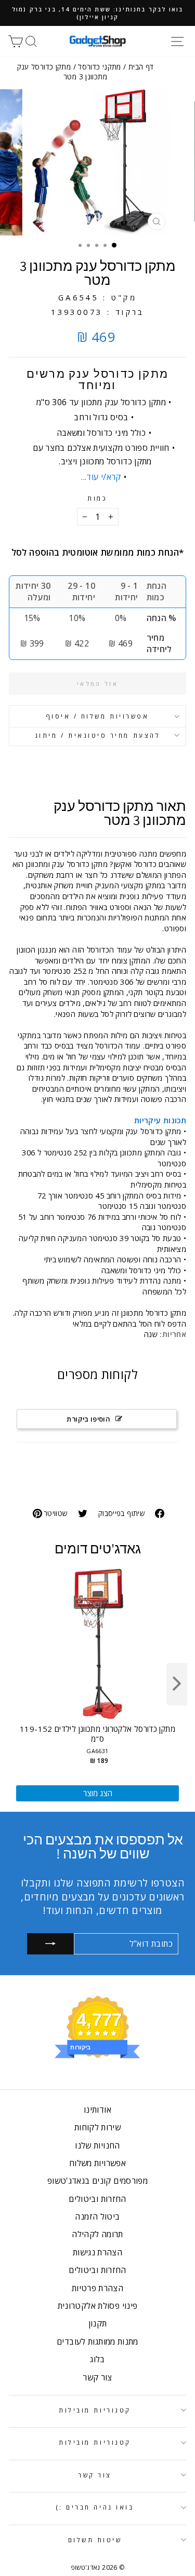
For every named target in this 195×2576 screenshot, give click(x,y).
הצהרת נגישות (97, 2252)
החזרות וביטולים (97, 2199)
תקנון (98, 2323)
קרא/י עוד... (101, 477)
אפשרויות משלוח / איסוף (98, 716)
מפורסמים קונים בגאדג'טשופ (97, 2181)
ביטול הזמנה (97, 2216)
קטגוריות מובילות (95, 2410)
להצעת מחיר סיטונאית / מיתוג (97, 735)
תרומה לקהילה (97, 2234)
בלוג (97, 2359)
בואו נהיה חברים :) (95, 2507)
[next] (177, 1684)
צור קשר (97, 2377)
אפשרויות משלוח (97, 2163)
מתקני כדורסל (99, 67)
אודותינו (97, 2110)
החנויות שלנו (97, 2145)
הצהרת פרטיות (97, 2288)
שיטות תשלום (95, 2540)
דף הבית (141, 67)
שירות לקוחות (97, 2127)
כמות (97, 498)
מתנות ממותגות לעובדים (97, 2341)
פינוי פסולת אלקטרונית (98, 2306)
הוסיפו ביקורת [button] (88, 1419)
